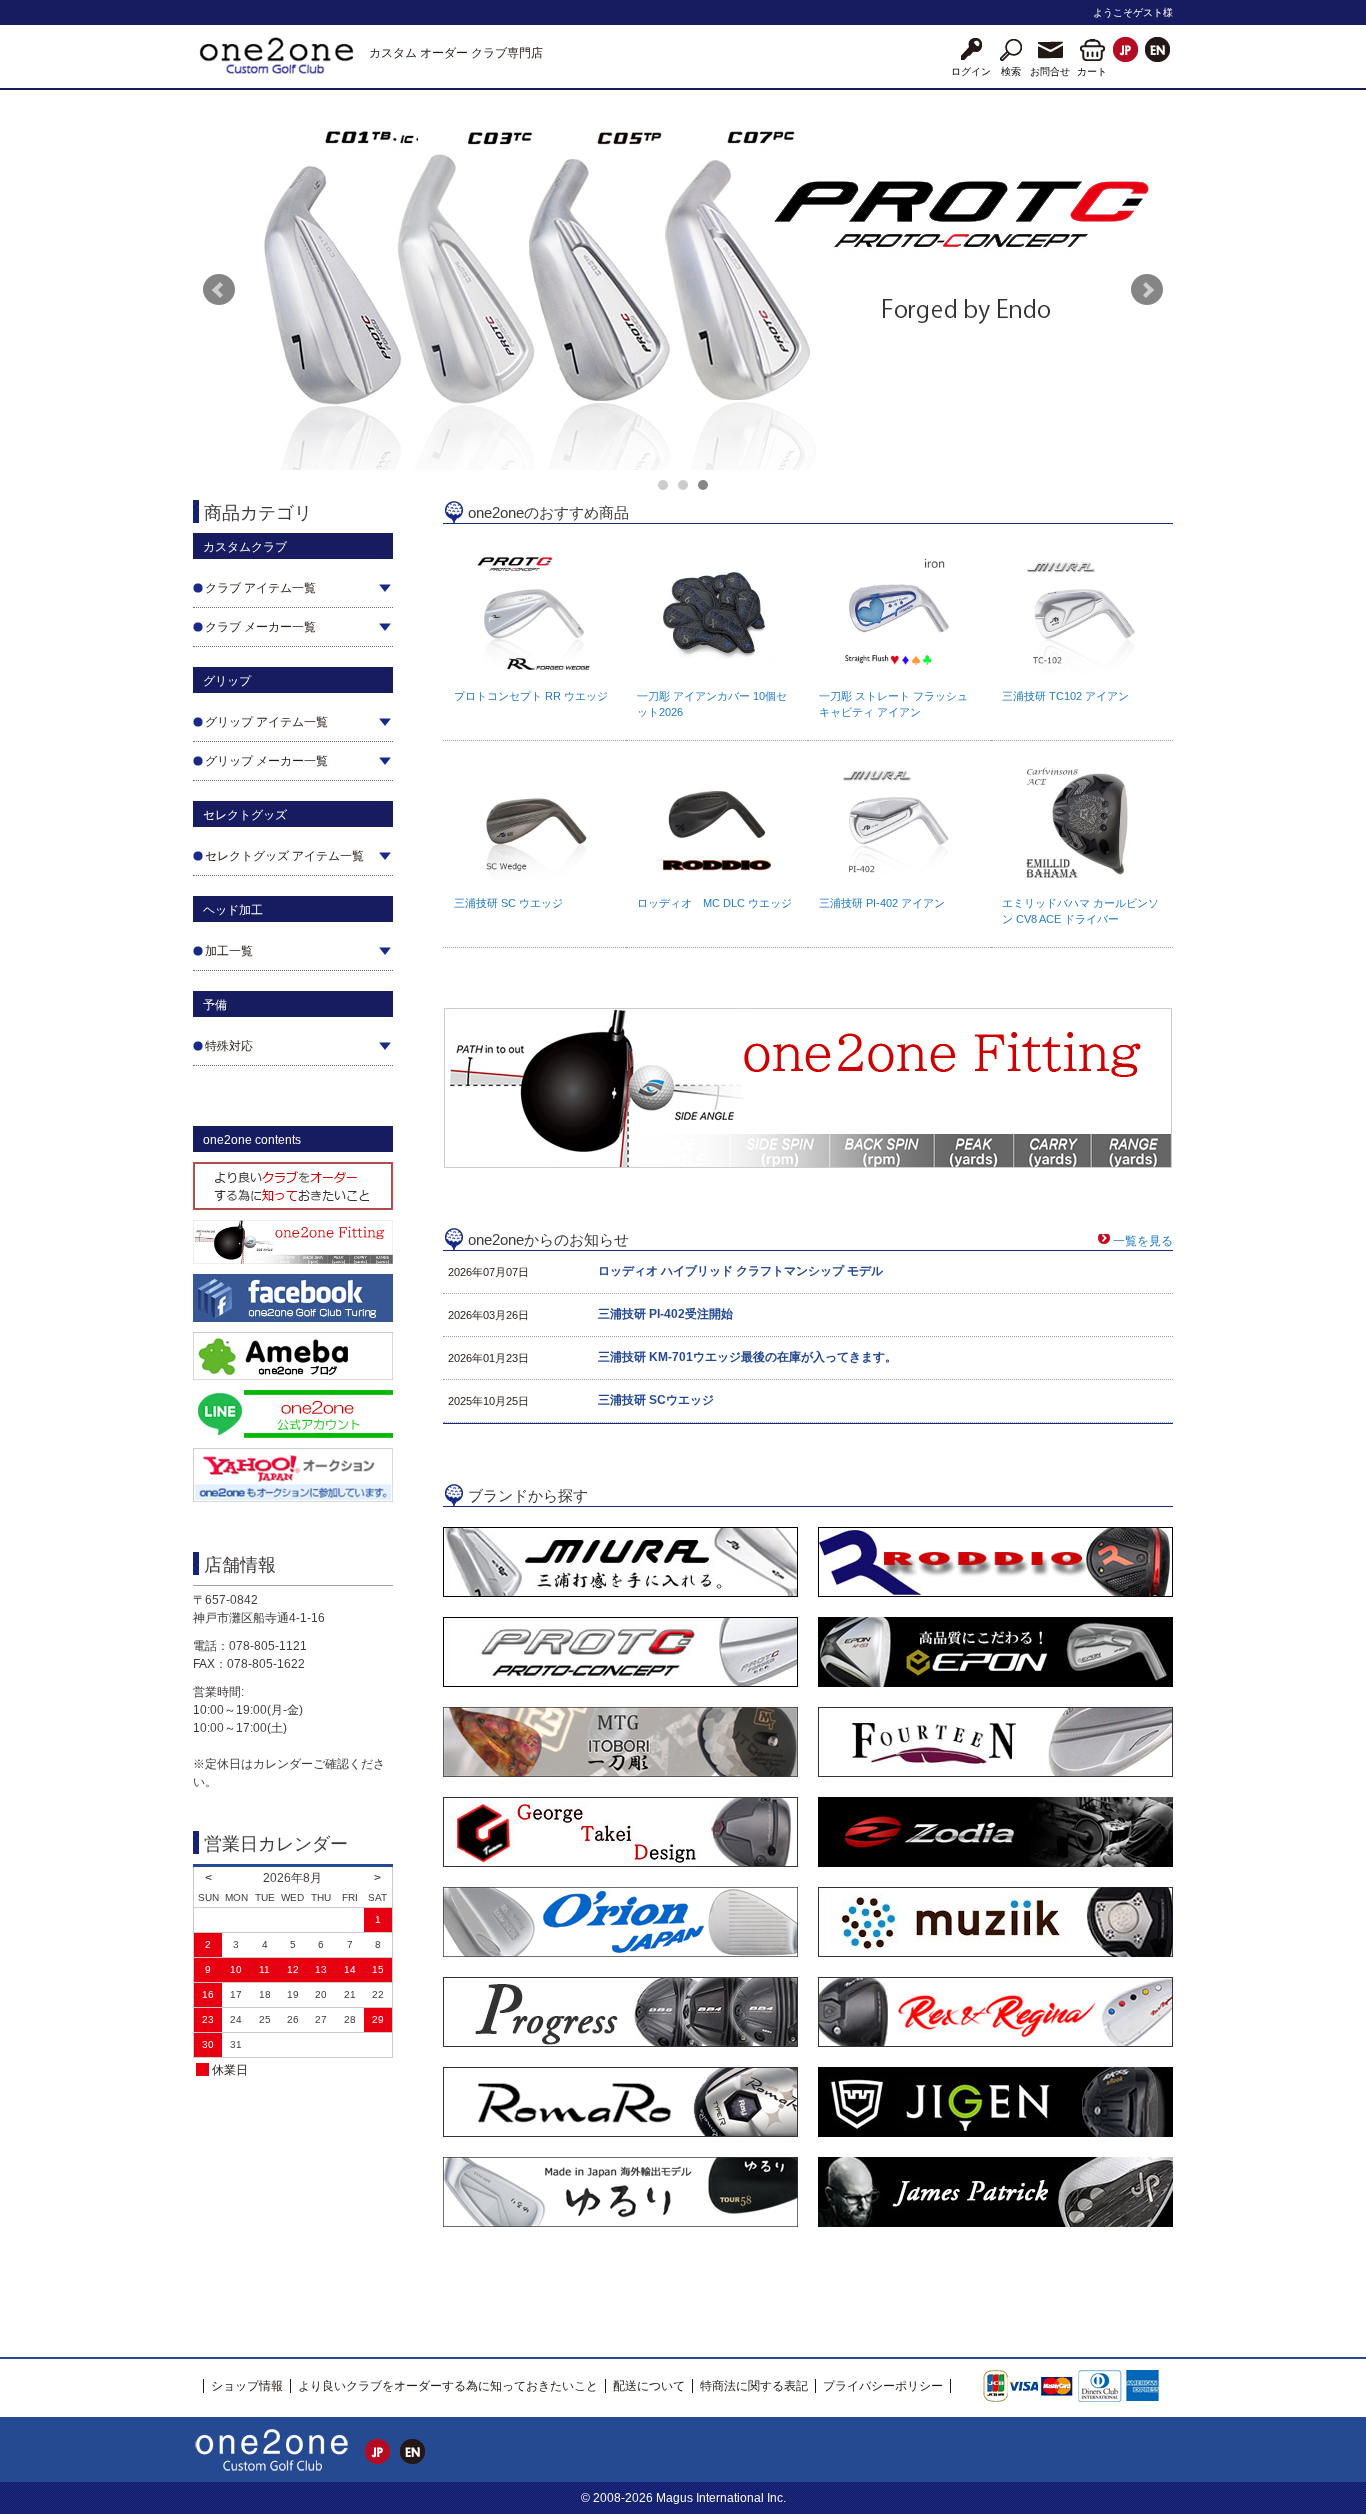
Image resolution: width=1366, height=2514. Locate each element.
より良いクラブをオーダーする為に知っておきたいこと (448, 2386)
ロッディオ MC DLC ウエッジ (714, 903)
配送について (649, 2386)
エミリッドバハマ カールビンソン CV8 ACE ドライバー (1080, 911)
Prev (219, 290)
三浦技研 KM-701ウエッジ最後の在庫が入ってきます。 (747, 1357)
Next (1147, 290)
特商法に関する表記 (754, 2386)
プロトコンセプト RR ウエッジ (531, 696)
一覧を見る (1143, 1241)
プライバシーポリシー (883, 2386)
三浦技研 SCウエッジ (656, 1400)
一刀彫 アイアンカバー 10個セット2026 (712, 704)
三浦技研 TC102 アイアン (1065, 696)
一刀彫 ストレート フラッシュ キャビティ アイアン (893, 704)
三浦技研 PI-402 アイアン (882, 903)
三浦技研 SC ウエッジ (508, 903)
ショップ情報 (247, 2386)
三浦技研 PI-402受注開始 (665, 1314)
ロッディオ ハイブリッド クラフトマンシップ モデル (740, 1271)
